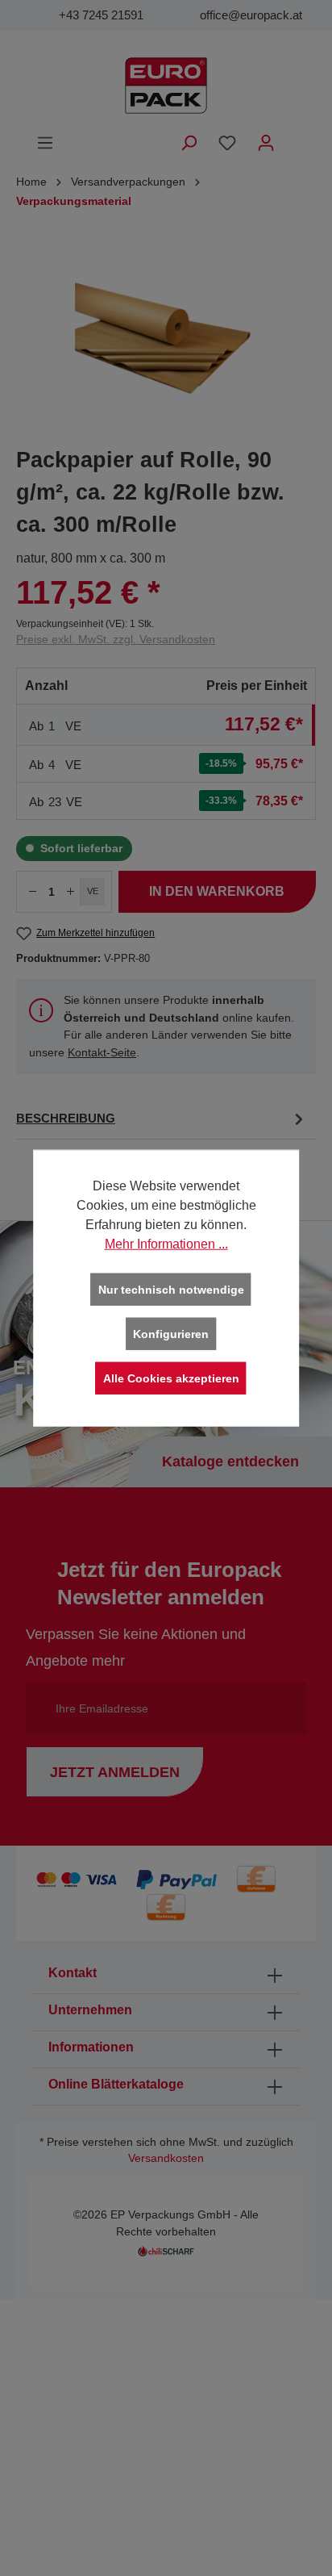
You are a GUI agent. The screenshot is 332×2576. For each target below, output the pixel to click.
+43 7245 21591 (101, 15)
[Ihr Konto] (266, 143)
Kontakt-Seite (102, 1052)
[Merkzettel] (227, 143)
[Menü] (45, 143)
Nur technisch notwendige (171, 1290)
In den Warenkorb (217, 891)
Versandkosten (166, 2158)
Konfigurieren (171, 1334)
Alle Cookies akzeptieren (171, 1378)
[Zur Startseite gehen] (166, 86)
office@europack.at (251, 15)
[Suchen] (189, 143)
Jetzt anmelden (115, 1772)
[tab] (162, 1119)
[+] (71, 892)
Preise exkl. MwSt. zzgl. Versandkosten (116, 639)
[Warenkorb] (296, 136)
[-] (32, 892)
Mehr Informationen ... (166, 1244)
